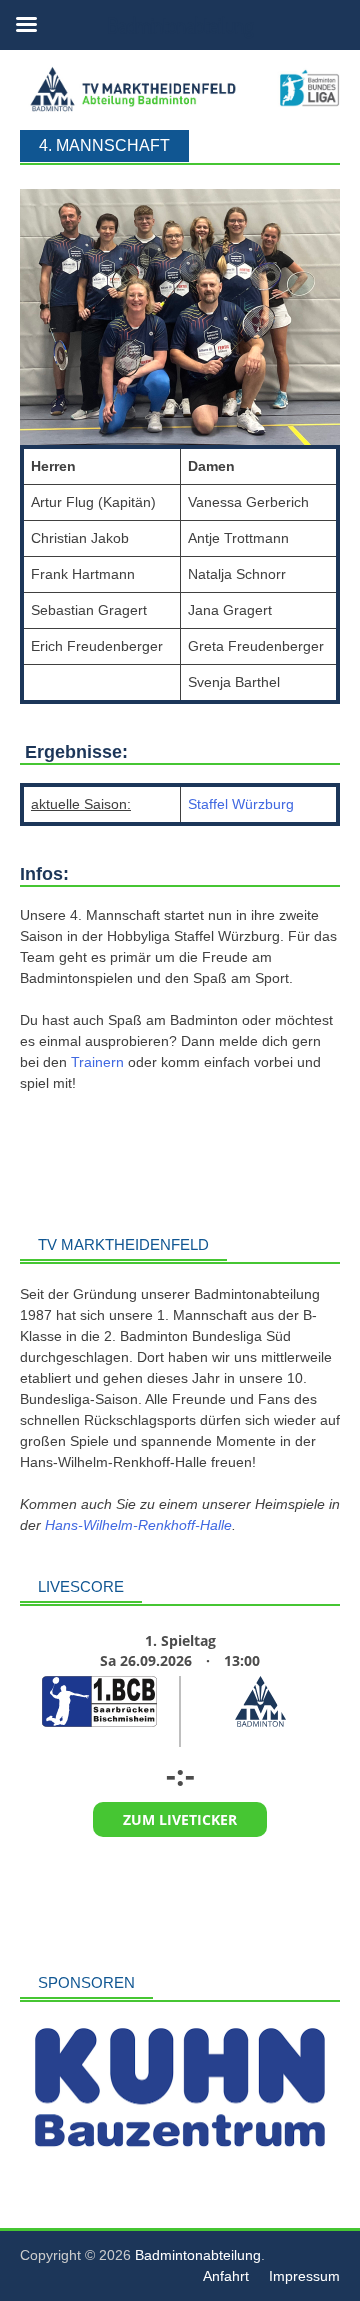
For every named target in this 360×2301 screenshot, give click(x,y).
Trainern (99, 1062)
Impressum (304, 2276)
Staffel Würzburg (241, 804)
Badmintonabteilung (198, 2255)
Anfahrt (226, 2276)
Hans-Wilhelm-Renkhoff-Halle (138, 1525)
